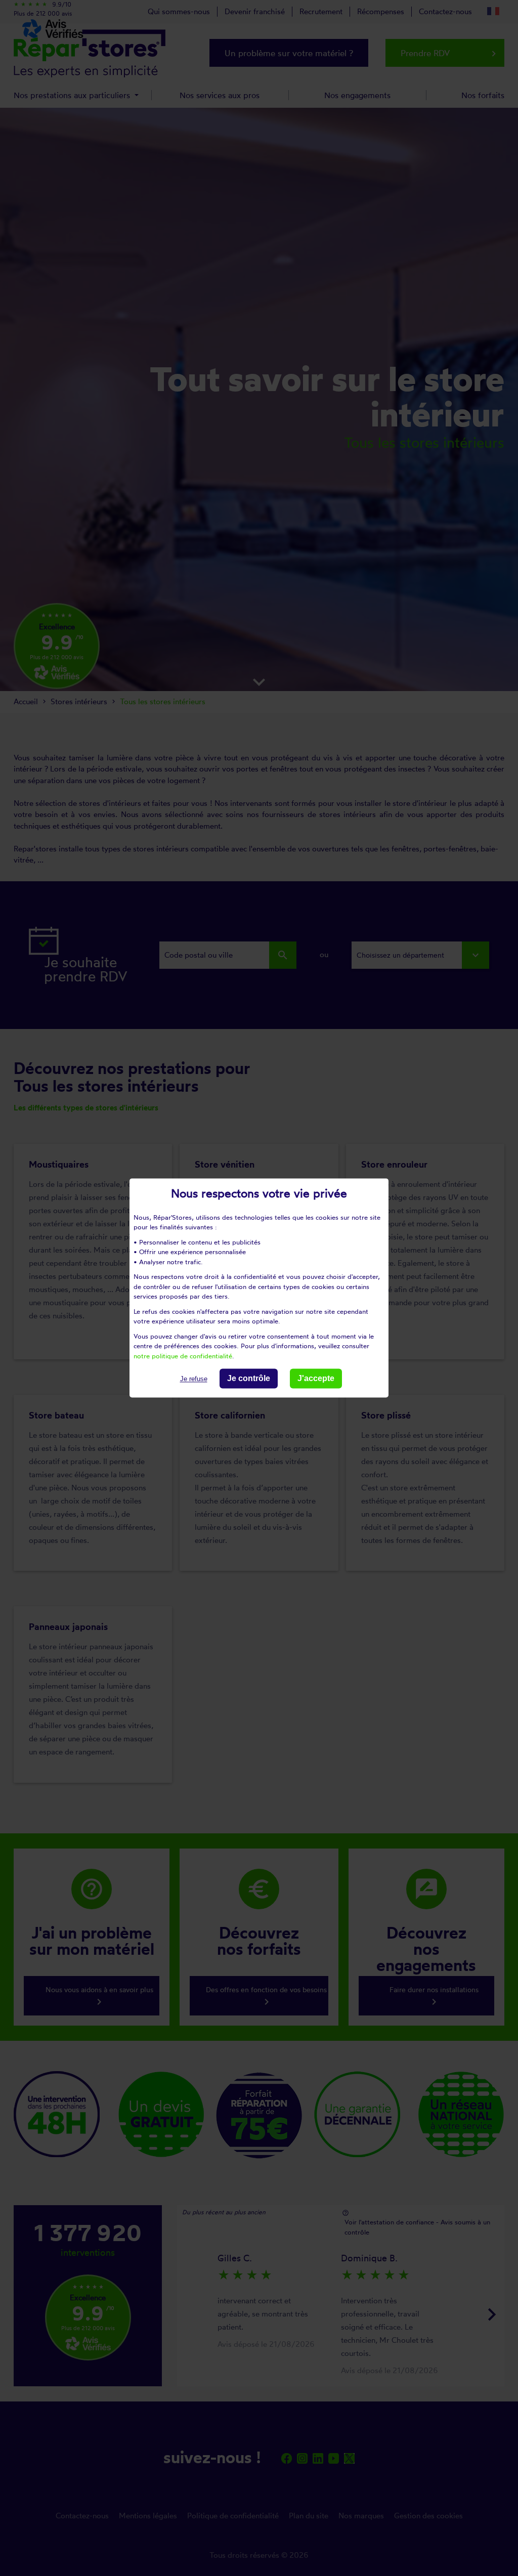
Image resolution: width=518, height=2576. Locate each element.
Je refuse (194, 1379)
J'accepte (316, 1378)
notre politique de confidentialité (183, 1356)
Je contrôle (249, 1378)
